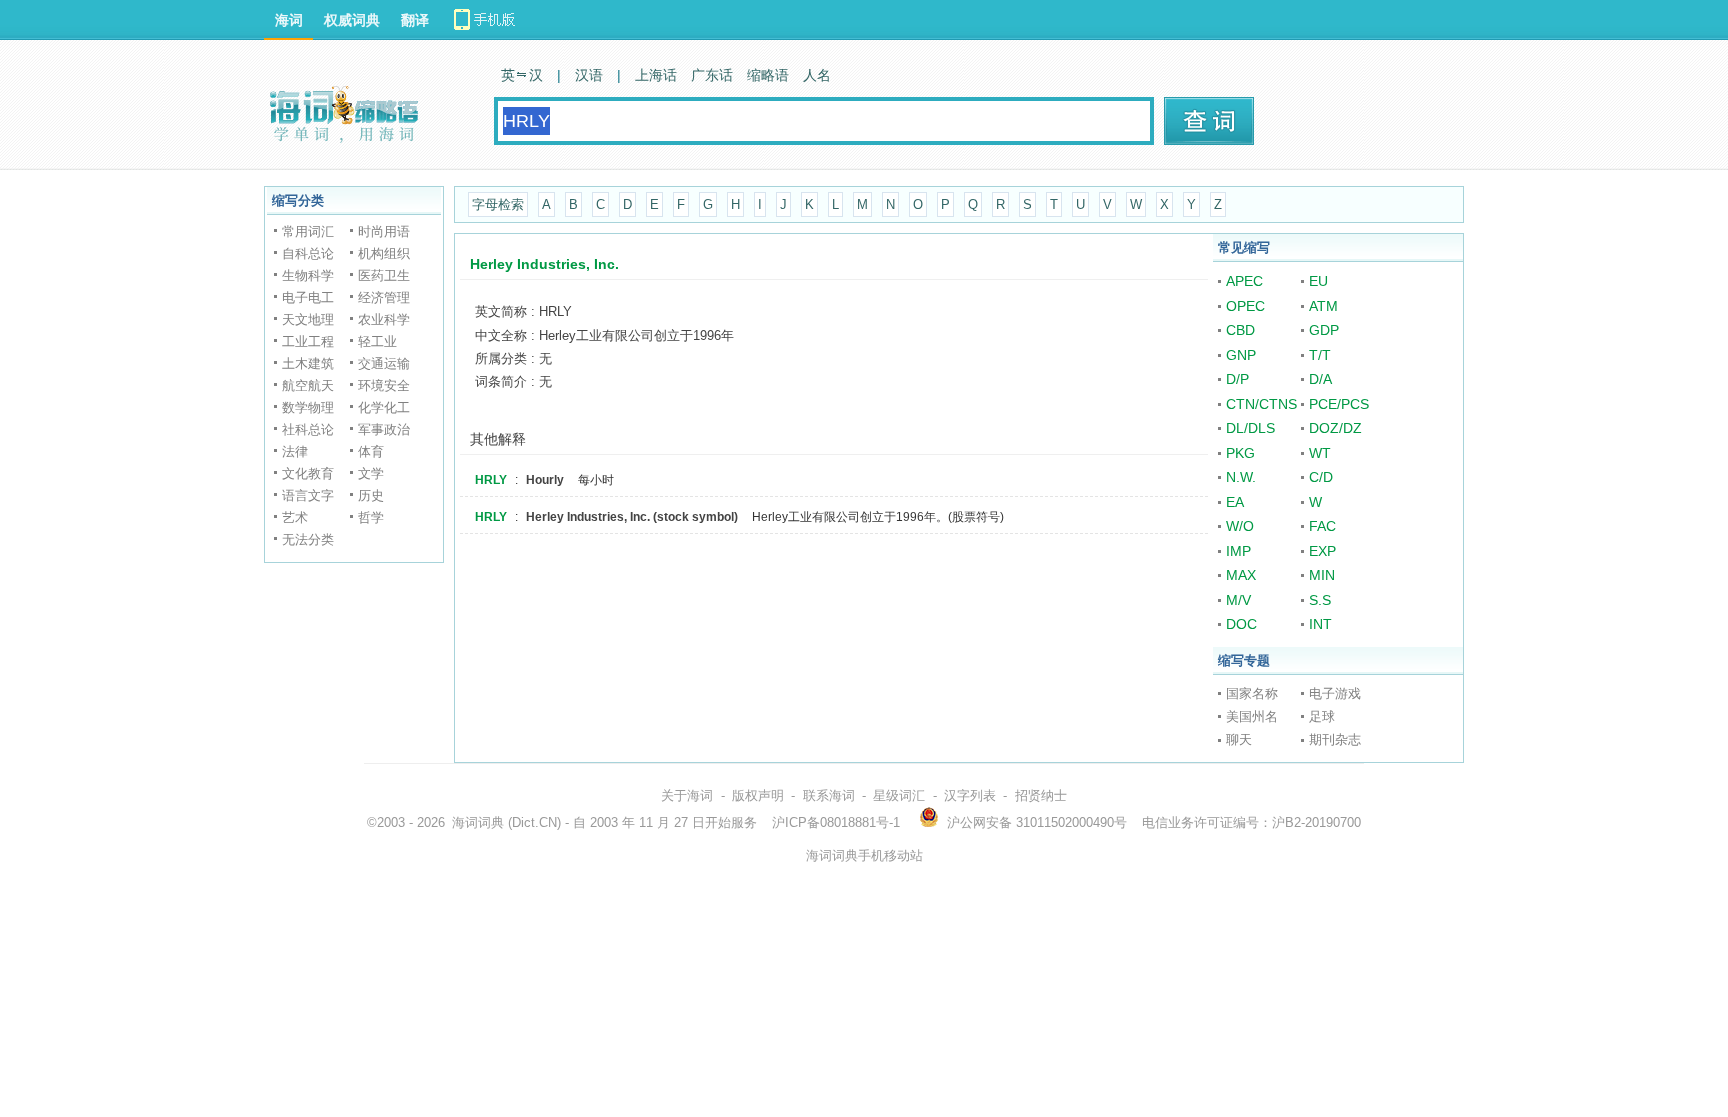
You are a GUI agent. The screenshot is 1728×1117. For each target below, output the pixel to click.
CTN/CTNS (1261, 404)
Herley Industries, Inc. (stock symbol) (632, 517)
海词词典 (478, 822)
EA (1235, 502)
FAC (1322, 526)
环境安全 (384, 385)
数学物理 (308, 407)
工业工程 (308, 341)
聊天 (1239, 739)
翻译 (415, 20)
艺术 (295, 517)
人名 (817, 75)
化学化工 (384, 407)
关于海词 (687, 795)
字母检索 (498, 204)
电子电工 (308, 297)
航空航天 (308, 385)
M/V (1238, 600)
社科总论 (308, 429)
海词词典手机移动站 (864, 855)
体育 (371, 451)
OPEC (1245, 306)
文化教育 (308, 473)
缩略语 (768, 75)
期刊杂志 (1335, 739)
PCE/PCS (1339, 404)
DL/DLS (1250, 428)
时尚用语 (384, 231)
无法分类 (308, 539)
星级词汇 (899, 795)
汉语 (589, 75)
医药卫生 (384, 275)
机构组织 (384, 253)
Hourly (545, 480)
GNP (1241, 355)
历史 (371, 495)
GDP (1324, 330)
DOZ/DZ (1335, 428)
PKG (1240, 453)
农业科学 (384, 319)
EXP (1322, 551)
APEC (1244, 281)
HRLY (491, 480)
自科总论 (308, 253)
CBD (1240, 330)
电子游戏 (1335, 693)
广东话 (712, 75)
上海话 (656, 75)
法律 (295, 451)
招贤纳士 (1041, 795)
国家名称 (1252, 693)
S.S (1320, 600)
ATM (1323, 306)
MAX (1241, 575)
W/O (1240, 526)
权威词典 (352, 20)
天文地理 (308, 319)
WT (1320, 453)
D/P (1237, 379)
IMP (1238, 551)
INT (1320, 624)
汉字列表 (970, 795)
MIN (1322, 575)
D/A (1320, 379)
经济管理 (384, 297)
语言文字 (308, 495)
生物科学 (308, 275)
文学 (371, 473)
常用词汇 (308, 231)
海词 (289, 20)
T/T (1320, 355)
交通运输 (384, 363)
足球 (1322, 716)
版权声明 (758, 795)
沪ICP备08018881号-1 (836, 822)
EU (1318, 281)
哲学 (371, 517)
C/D (1321, 477)
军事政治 (384, 429)
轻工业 (377, 341)
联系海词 (829, 795)
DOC (1241, 624)
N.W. (1241, 477)
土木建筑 (308, 363)
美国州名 (1252, 716)
